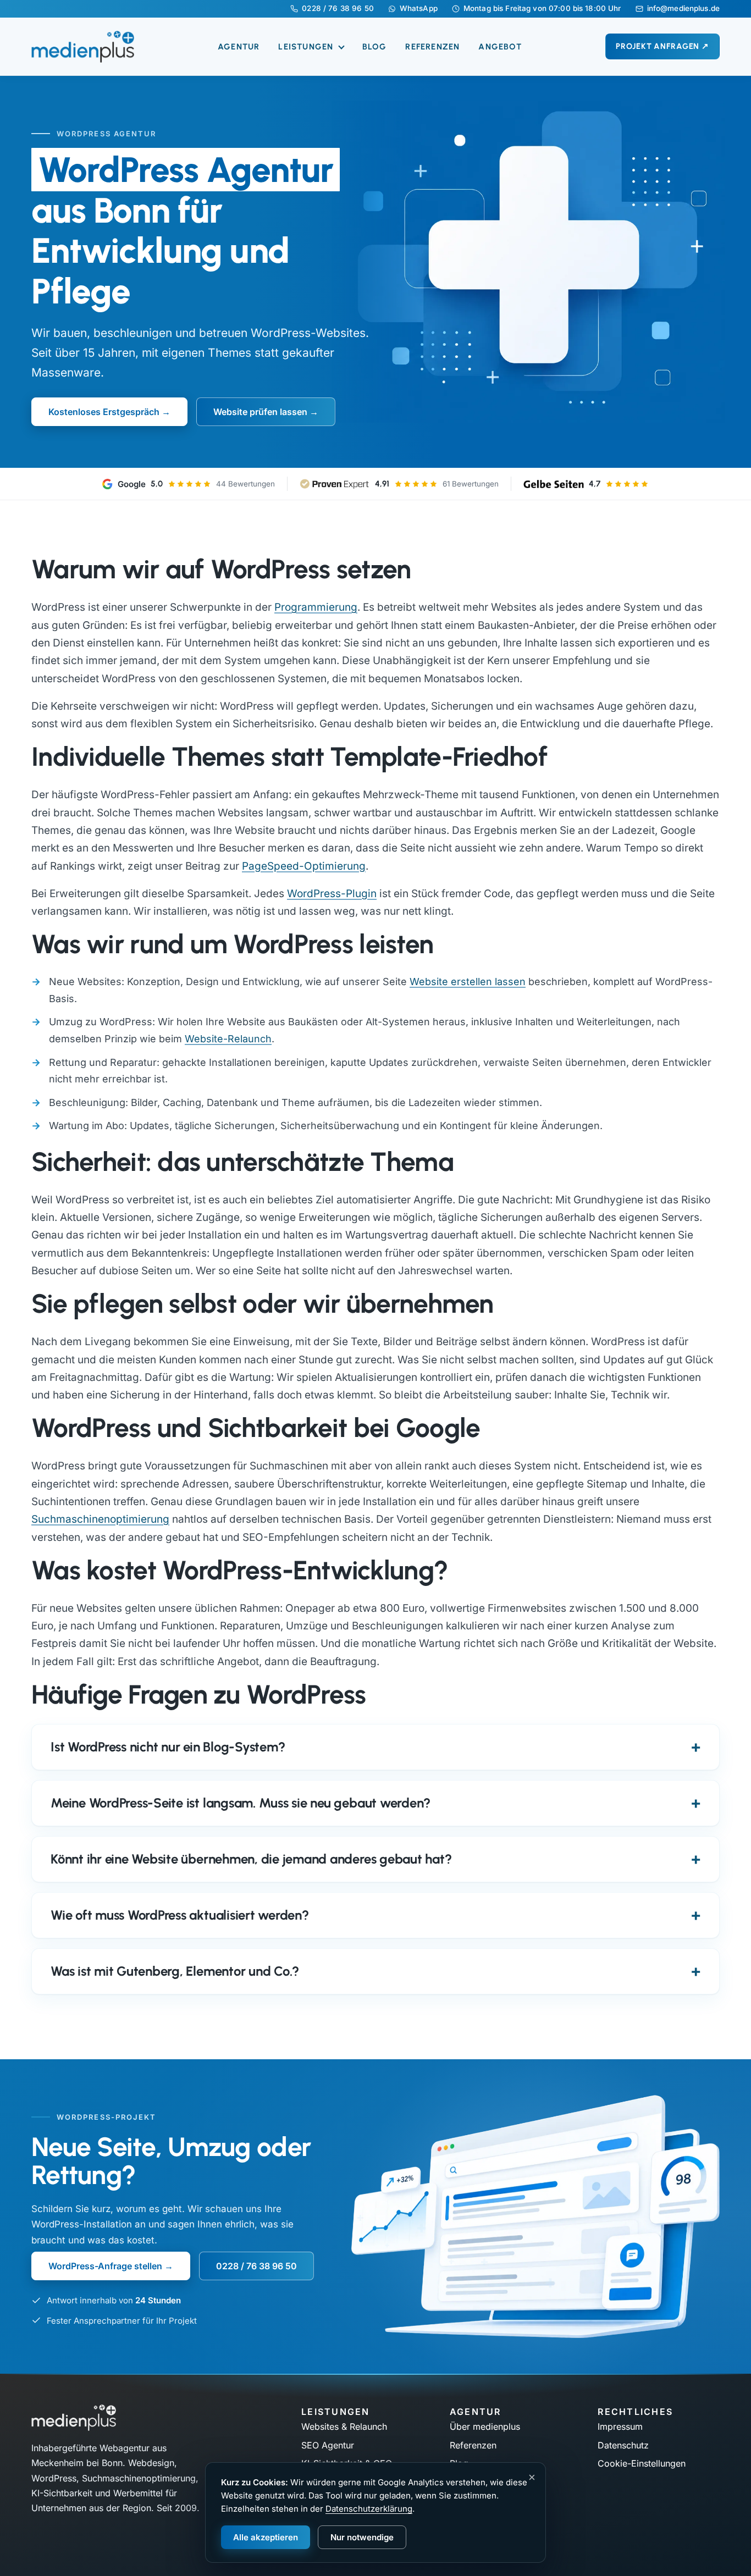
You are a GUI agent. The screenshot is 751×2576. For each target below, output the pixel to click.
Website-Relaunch (228, 1039)
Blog (375, 47)
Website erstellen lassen (468, 982)
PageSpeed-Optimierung (304, 866)
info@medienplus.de (683, 9)
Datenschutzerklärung (369, 2509)
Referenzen (432, 47)
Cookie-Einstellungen (642, 2463)
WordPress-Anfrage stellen (105, 2266)
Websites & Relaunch (344, 2426)
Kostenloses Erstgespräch (104, 412)
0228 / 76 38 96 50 (338, 9)
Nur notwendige (362, 2537)
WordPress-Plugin (332, 894)
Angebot (500, 47)
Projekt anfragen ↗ (662, 46)
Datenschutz (623, 2445)
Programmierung (316, 607)
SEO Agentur (328, 2445)
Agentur (239, 47)
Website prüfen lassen (260, 412)
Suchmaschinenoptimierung (100, 1519)
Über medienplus (485, 2426)
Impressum (620, 2426)
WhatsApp (419, 9)
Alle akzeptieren (266, 2537)
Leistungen (307, 47)
